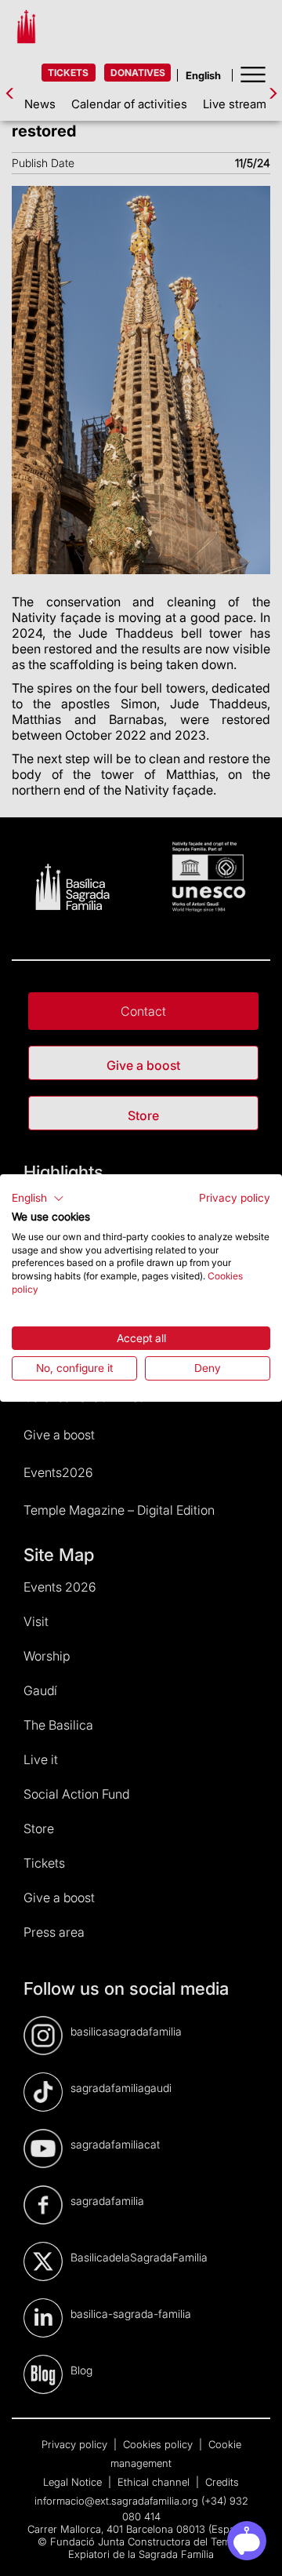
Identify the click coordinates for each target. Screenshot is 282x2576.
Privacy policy (235, 1198)
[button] (38, 1199)
